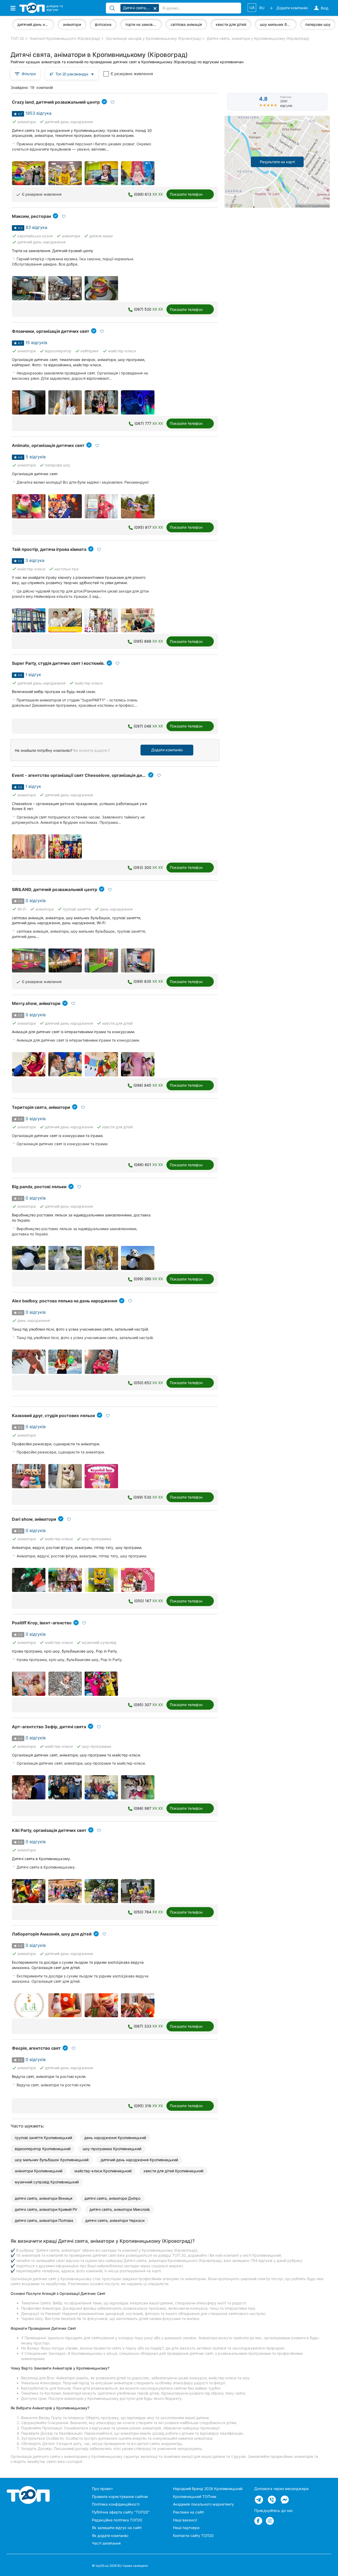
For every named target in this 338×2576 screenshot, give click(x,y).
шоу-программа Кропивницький (112, 2149)
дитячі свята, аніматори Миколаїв (120, 2209)
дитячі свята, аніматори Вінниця (44, 2198)
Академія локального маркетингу (203, 2504)
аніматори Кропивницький (39, 2171)
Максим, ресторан (31, 216)
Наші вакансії (185, 2520)
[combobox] (72, 74)
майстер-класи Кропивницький (103, 2171)
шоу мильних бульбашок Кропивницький (52, 2160)
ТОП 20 (17, 38)
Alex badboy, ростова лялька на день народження (65, 1301)
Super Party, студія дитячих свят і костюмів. (58, 663)
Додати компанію (167, 750)
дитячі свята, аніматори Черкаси (115, 2220)
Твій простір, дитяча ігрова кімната (49, 549)
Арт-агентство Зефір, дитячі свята (49, 1727)
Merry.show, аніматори (36, 1003)
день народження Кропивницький (115, 2138)
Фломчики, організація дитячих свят (51, 331)
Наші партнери (186, 2528)
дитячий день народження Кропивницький (139, 2160)
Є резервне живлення (132, 74)
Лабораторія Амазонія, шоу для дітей (52, 1934)
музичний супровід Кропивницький (47, 2182)
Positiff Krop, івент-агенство (42, 1623)
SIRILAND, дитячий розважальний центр (55, 889)
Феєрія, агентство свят (36, 2048)
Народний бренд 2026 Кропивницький (208, 2489)
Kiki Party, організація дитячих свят (49, 1830)
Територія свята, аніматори (41, 1107)
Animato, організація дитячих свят (48, 445)
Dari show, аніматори (34, 1519)
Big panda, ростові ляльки (39, 1187)
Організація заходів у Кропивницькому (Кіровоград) (153, 38)
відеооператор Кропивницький (43, 2149)
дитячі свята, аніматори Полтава (44, 2220)
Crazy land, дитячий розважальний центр (56, 102)
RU (262, 8)
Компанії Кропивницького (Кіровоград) (65, 38)
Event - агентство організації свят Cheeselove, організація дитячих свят (88, 775)
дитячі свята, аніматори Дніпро (112, 2198)
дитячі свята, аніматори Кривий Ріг (46, 2209)
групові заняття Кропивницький (43, 2138)
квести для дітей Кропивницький (173, 2171)
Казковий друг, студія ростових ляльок (53, 1415)
